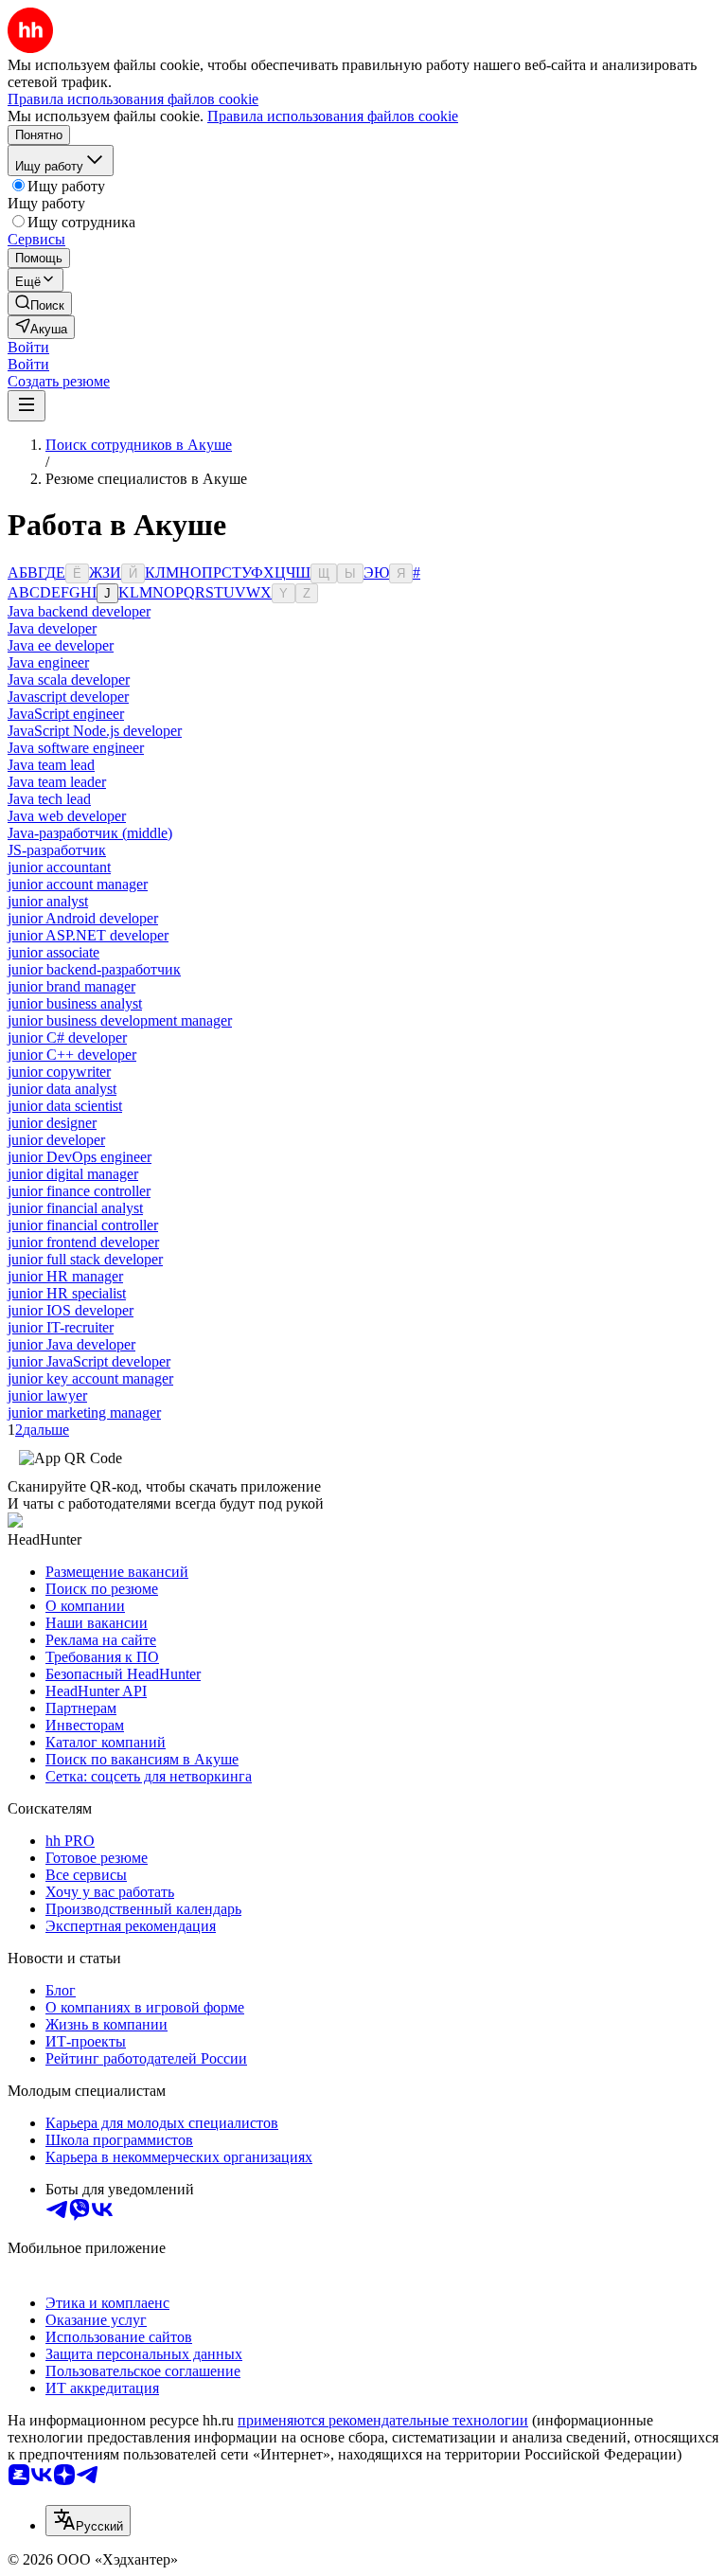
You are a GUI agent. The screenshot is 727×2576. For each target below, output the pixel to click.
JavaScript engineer (66, 714)
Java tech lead (49, 799)
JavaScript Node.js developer (95, 731)
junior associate (53, 952)
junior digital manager (73, 1174)
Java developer (52, 628)
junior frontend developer (83, 1242)
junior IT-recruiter (61, 1327)
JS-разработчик (57, 850)
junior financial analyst (75, 1208)
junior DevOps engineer (80, 1157)
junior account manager (78, 884)
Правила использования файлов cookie (333, 116)
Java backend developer (79, 611)
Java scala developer (69, 680)
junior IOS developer (71, 1310)
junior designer (52, 1123)
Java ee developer (61, 645)
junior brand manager (71, 986)
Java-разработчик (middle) (90, 833)
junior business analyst (75, 1003)
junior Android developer (83, 918)
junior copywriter (59, 1072)
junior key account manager (90, 1378)
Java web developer (67, 816)
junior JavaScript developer (89, 1361)
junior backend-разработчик (94, 969)
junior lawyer (47, 1395)
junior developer (56, 1140)
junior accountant (59, 867)
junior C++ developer (72, 1055)
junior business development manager (120, 1020)
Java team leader (57, 782)
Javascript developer (68, 697)
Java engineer (48, 662)
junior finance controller (79, 1191)
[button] (28, 347)
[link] (40, 304)
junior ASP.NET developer (88, 935)
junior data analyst (62, 1089)
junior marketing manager (84, 1413)
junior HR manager (65, 1276)
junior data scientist (65, 1106)
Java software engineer (76, 748)
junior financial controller (83, 1225)
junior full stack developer (85, 1259)
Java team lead (51, 765)
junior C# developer (67, 1038)
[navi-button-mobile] (27, 406)
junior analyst (48, 901)
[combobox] (88, 2521)
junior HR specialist (67, 1293)
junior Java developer (71, 1344)
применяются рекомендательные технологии (383, 2420)
